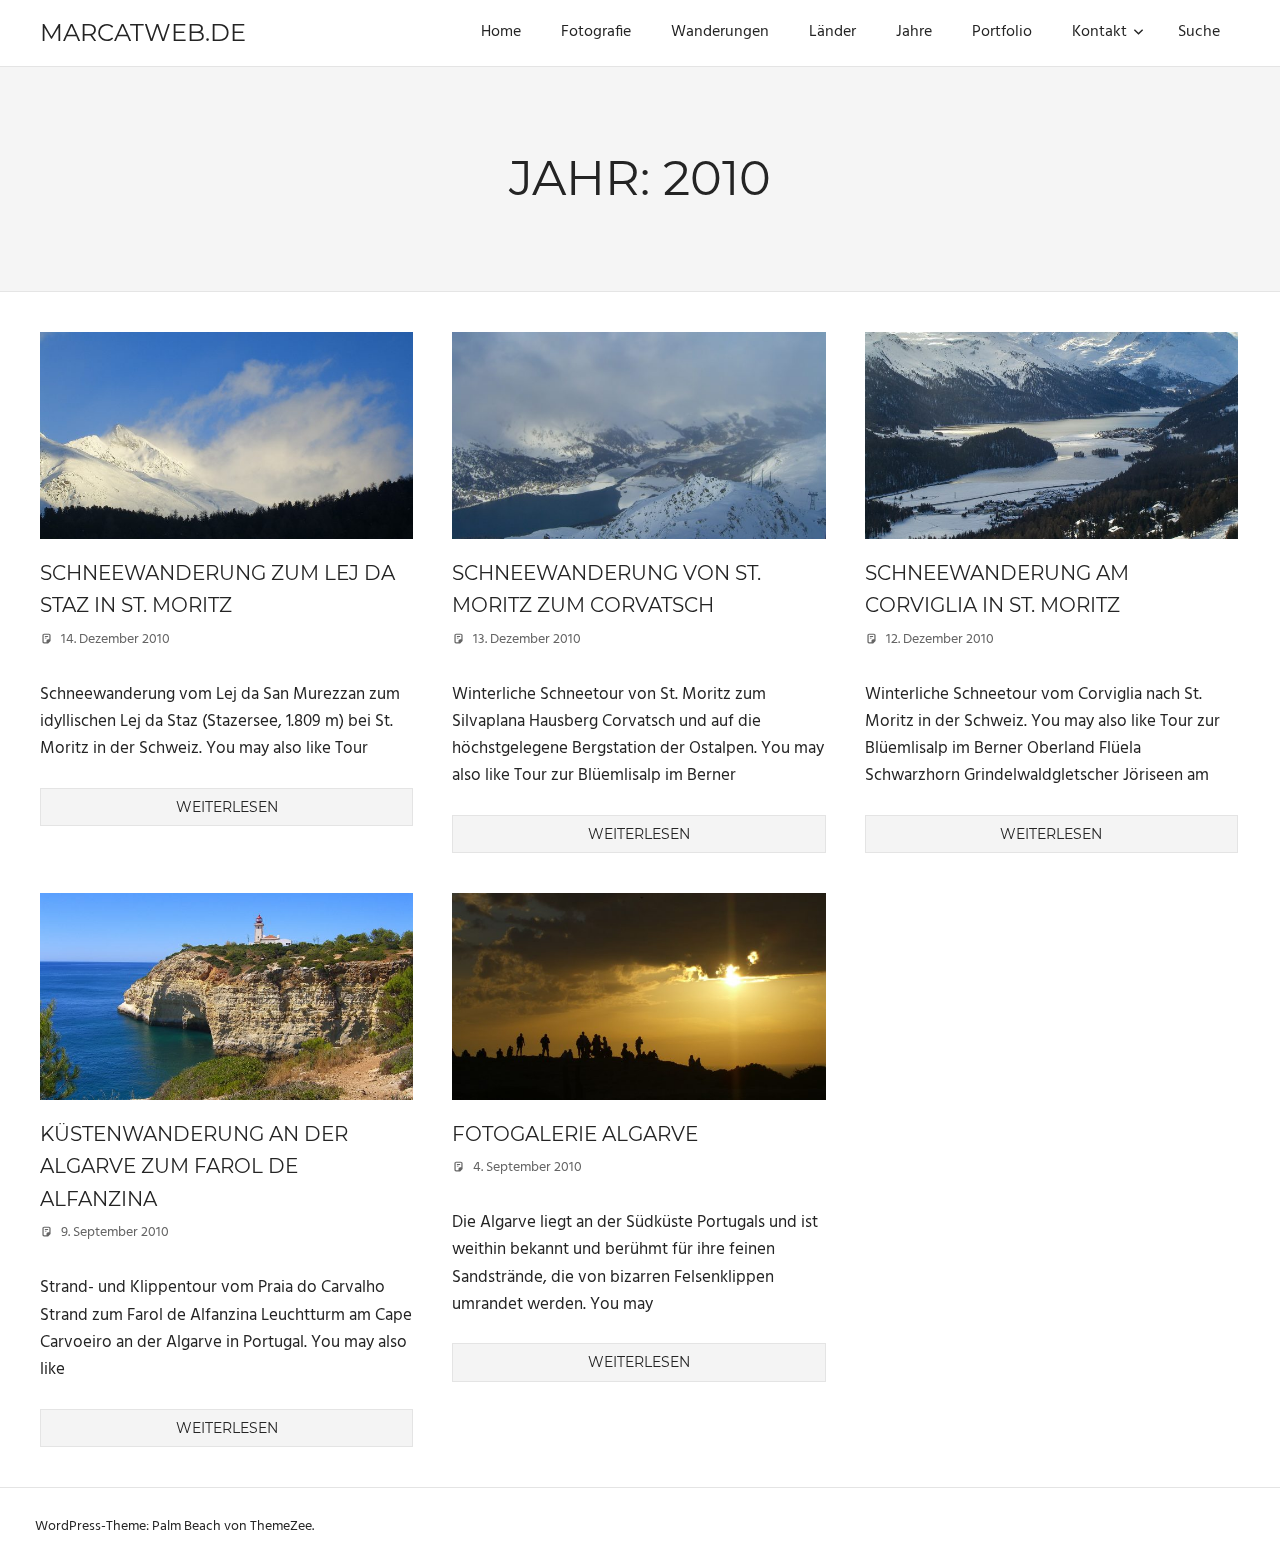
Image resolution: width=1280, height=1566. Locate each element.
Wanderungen (720, 32)
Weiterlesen (227, 807)
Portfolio (1002, 32)
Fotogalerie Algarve (575, 1134)
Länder (832, 32)
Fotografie (596, 32)
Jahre (914, 32)
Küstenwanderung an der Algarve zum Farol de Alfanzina (194, 1166)
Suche (1199, 32)
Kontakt (1099, 32)
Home (501, 32)
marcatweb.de (143, 32)
